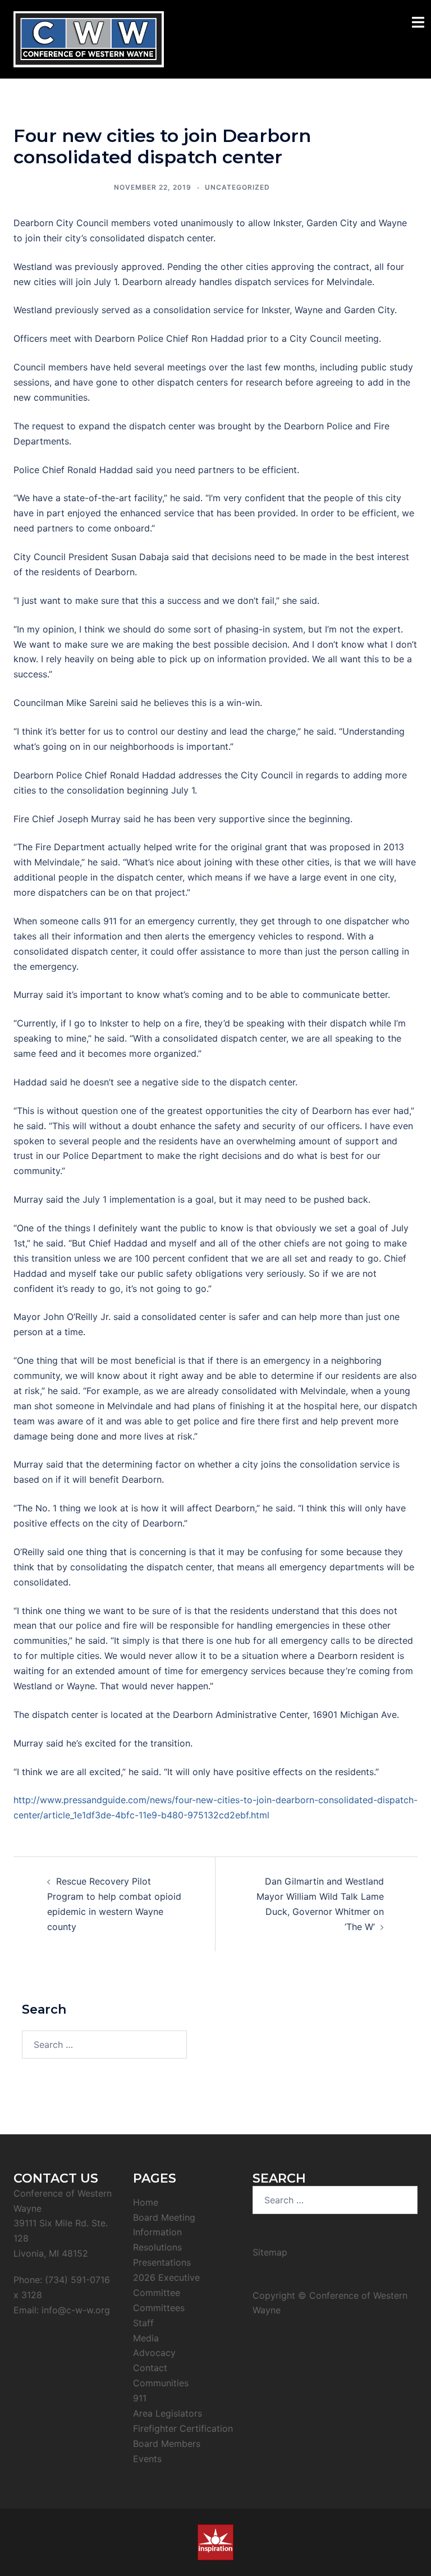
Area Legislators (168, 2413)
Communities (161, 2383)
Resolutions (157, 2247)
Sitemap (270, 2252)
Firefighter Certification (183, 2428)
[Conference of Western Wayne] (89, 38)
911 (140, 2398)
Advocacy (154, 2353)
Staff (143, 2323)
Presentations (162, 2262)
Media (146, 2338)
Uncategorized (237, 187)
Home (146, 2202)
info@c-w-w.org (76, 2310)
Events (147, 2459)
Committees (159, 2308)
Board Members (167, 2444)
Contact (150, 2368)
